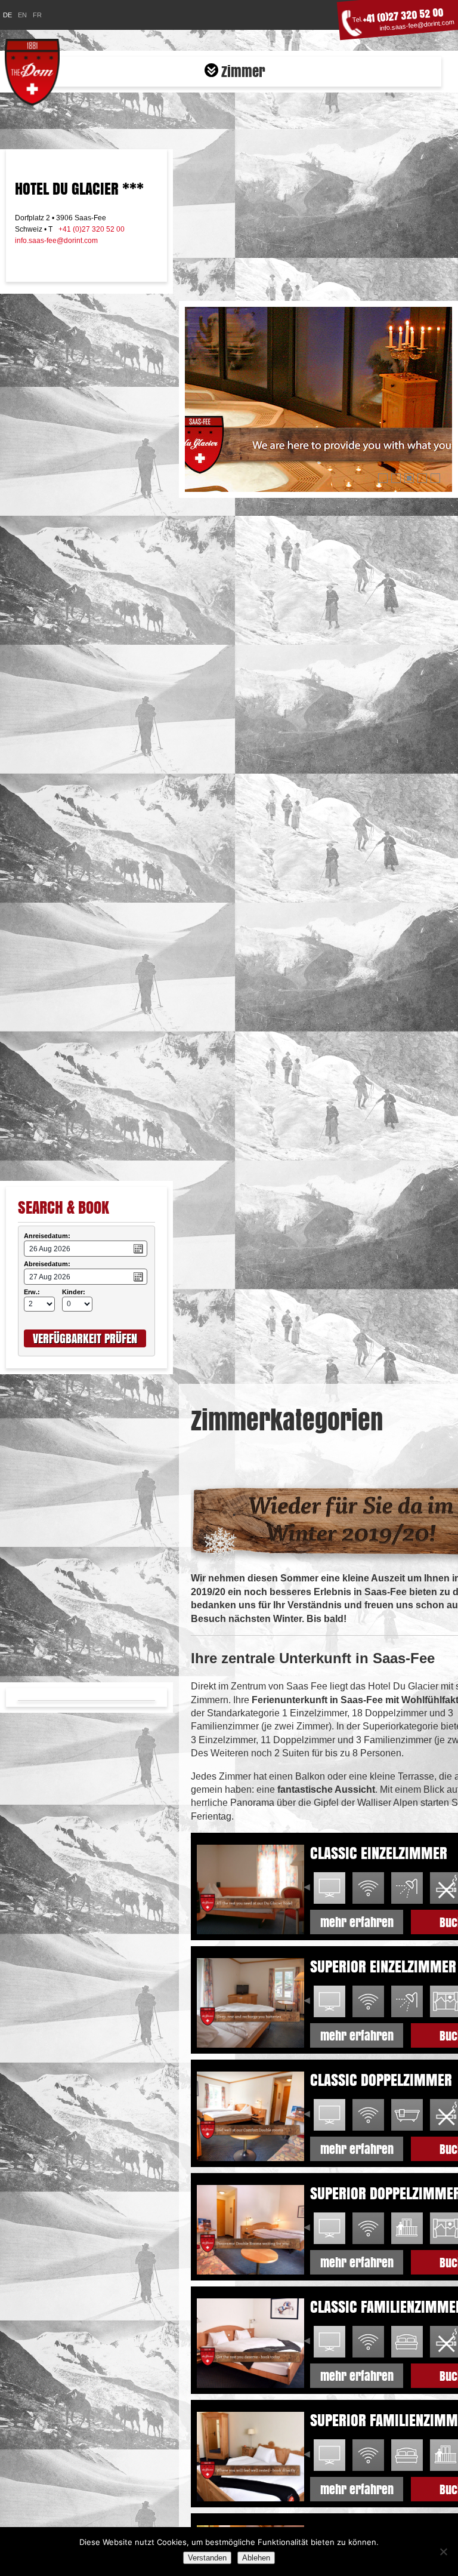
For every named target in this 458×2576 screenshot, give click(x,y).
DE (7, 15)
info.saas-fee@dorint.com (417, 25)
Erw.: (30, 1292)
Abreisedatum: (45, 1264)
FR (37, 15)
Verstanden (207, 2558)
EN (22, 15)
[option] (329, 1888)
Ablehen (256, 2558)
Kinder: (69, 1292)
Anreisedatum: (45, 1236)
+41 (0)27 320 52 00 (403, 16)
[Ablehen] (443, 2552)
